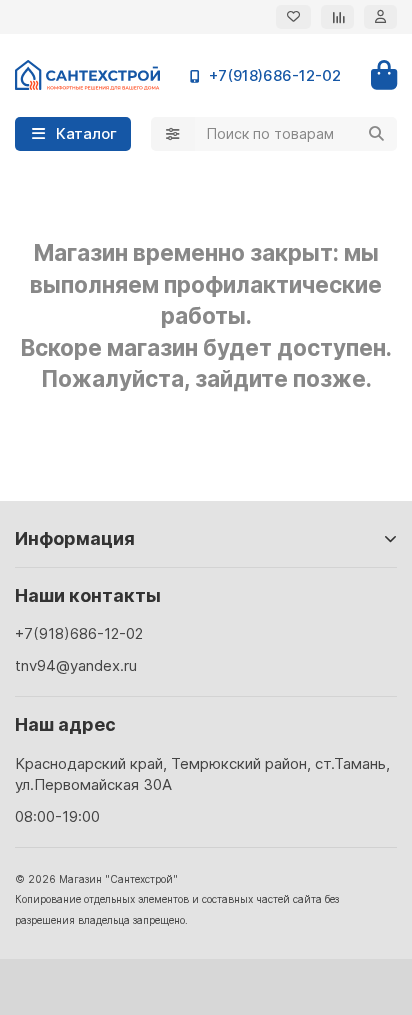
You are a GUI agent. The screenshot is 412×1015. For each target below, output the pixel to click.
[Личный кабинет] (380, 17)
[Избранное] (293, 17)
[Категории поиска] (173, 134)
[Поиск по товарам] (376, 134)
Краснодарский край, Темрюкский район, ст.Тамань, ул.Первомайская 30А (202, 774)
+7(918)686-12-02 (275, 75)
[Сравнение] (337, 17)
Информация (75, 538)
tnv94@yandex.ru (76, 665)
